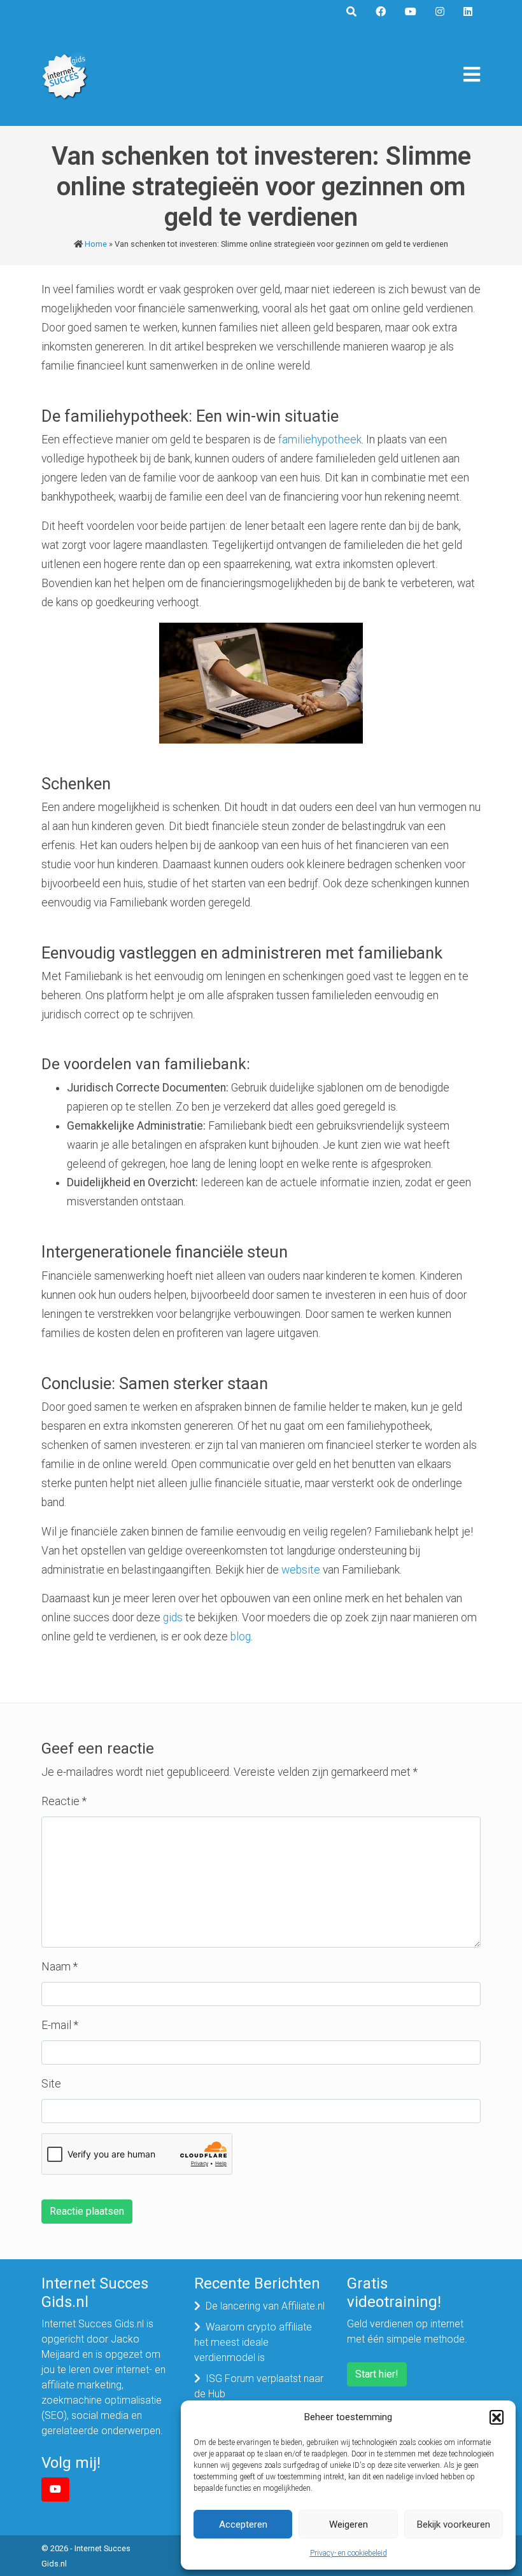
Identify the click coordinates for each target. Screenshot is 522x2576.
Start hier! (377, 2374)
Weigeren (349, 2524)
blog (241, 1637)
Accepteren (243, 2524)
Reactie (64, 1801)
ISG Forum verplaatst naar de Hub (259, 2386)
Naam (60, 1967)
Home (96, 244)
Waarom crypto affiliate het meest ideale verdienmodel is (253, 2342)
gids (173, 1617)
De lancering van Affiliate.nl (265, 2306)
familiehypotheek (320, 440)
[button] (497, 2417)
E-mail (60, 2025)
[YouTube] (55, 2489)
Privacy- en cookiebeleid (349, 2553)
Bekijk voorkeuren (454, 2524)
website (301, 1570)
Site (51, 2084)
